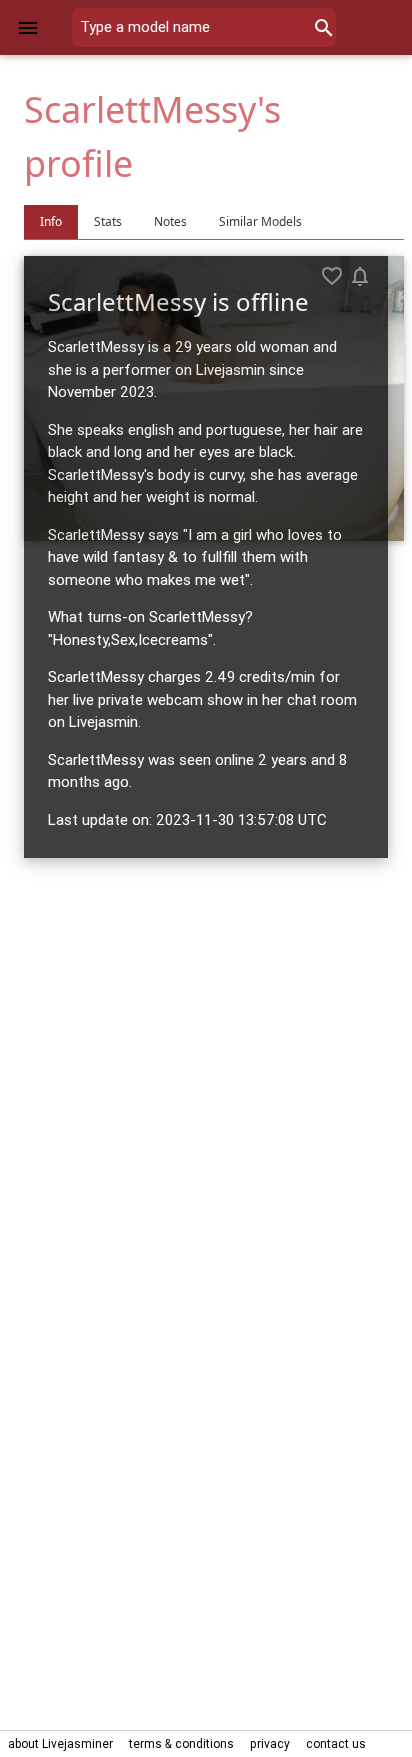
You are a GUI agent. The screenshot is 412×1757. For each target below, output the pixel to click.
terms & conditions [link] (181, 1743)
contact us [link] (336, 1743)
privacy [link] (270, 1743)
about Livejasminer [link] (60, 1743)
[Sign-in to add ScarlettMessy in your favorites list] (332, 276)
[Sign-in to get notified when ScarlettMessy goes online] (360, 276)
